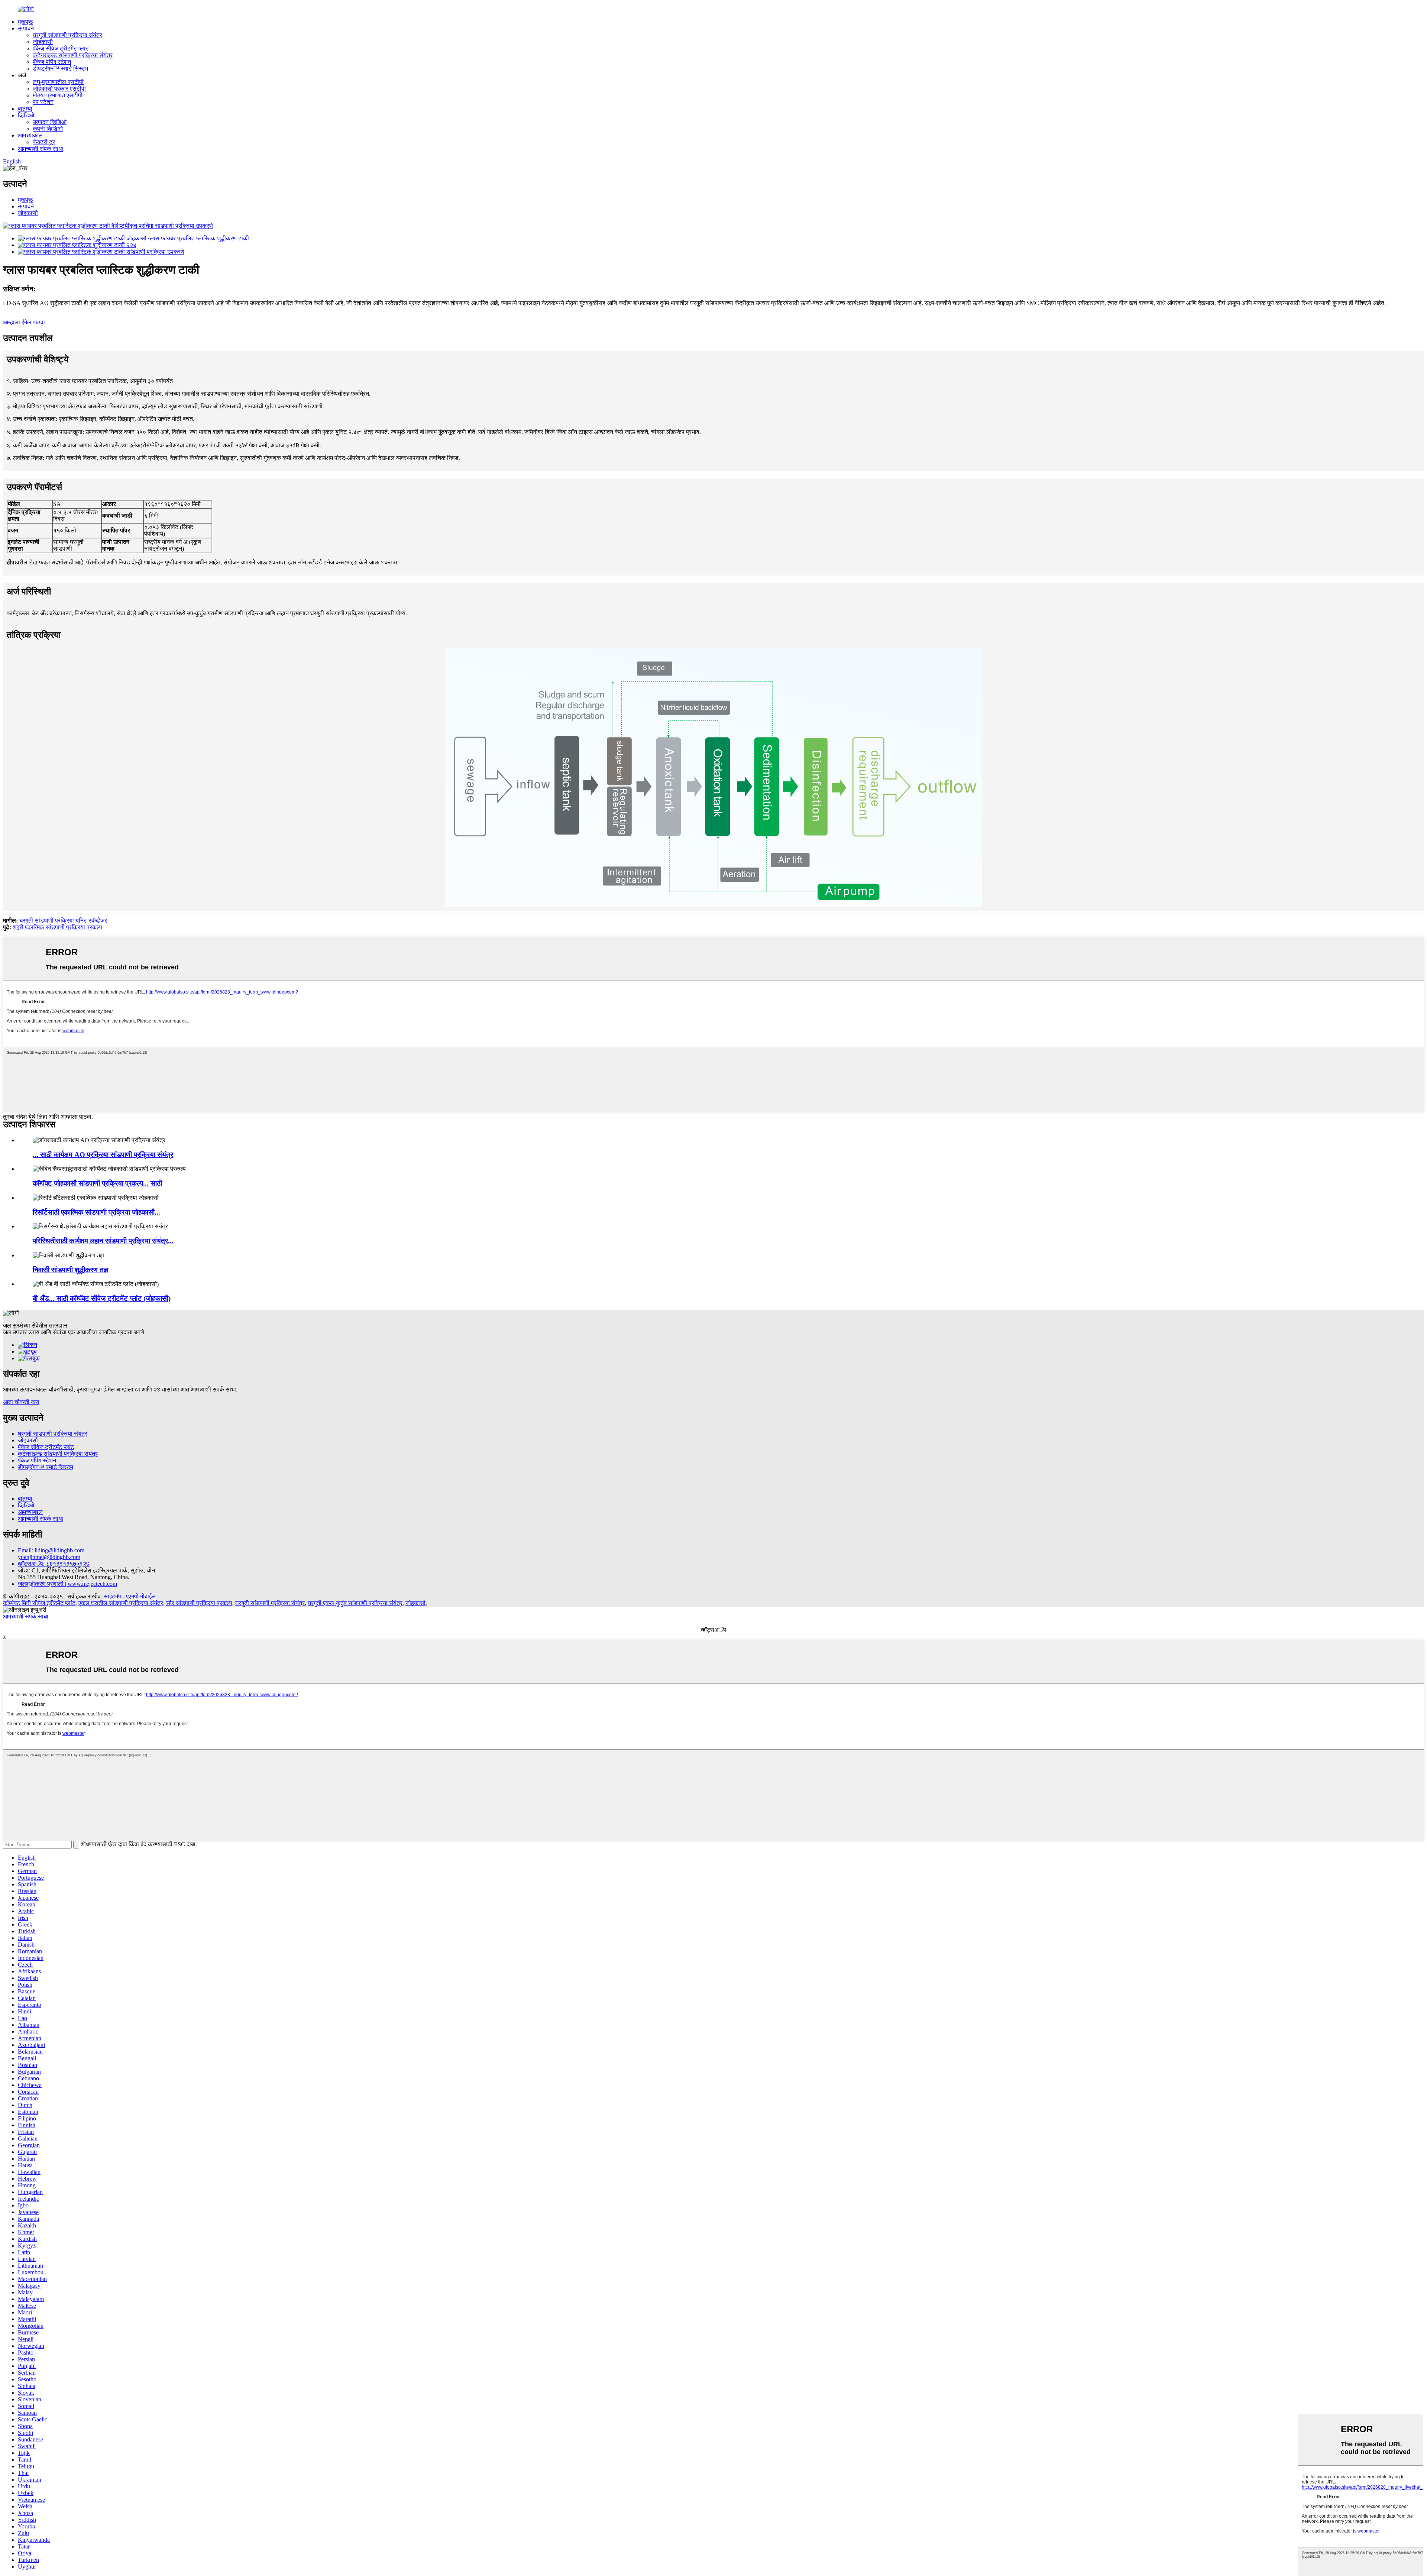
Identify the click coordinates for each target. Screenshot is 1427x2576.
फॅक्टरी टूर (44, 142)
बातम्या (25, 109)
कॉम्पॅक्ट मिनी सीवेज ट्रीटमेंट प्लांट (39, 1603)
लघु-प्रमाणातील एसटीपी (58, 82)
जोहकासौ (43, 42)
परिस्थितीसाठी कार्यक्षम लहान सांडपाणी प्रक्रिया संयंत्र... (103, 1241)
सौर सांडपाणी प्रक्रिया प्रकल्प (199, 1603)
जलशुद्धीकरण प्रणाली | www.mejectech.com (67, 1584)
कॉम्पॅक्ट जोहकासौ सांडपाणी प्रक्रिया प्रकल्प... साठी (97, 1183)
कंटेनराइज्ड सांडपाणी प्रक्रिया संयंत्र (73, 55)
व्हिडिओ (26, 115)
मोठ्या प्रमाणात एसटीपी (58, 95)
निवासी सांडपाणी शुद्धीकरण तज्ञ (71, 1270)
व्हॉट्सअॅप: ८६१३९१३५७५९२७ (54, 1564)
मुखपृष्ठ (25, 22)
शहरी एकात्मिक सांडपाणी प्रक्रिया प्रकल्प (57, 927)
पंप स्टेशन (43, 102)
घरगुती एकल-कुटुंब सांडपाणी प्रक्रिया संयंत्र (355, 1603)
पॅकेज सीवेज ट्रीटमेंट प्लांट (61, 48)
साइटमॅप (112, 1596)
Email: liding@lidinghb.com (51, 1550)
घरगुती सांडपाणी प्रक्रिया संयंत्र (67, 35)
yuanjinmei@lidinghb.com (49, 1557)
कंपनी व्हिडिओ (48, 129)
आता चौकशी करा (21, 1402)
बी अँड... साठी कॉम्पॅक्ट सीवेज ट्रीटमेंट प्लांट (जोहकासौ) (102, 1298)
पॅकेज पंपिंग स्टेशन (52, 62)
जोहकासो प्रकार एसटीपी (59, 89)
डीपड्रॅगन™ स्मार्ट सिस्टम (60, 69)
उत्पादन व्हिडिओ (50, 122)
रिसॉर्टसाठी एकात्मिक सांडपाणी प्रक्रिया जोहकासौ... (96, 1212)
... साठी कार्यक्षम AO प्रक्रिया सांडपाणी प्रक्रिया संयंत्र (103, 1155)
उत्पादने (26, 28)
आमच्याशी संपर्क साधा (41, 149)
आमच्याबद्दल (30, 135)
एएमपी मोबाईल (141, 1596)
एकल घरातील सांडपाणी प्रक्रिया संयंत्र (121, 1603)
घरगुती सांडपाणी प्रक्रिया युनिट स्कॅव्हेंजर (63, 921)
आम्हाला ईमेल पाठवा (24, 322)
